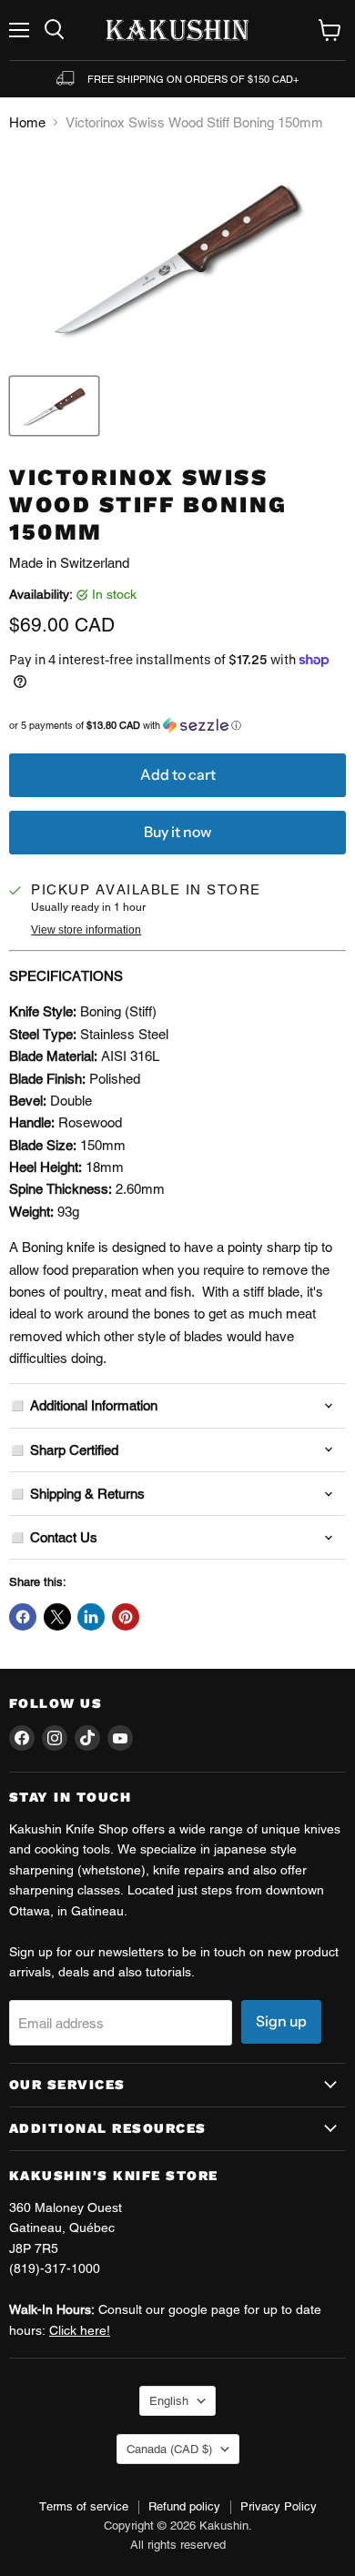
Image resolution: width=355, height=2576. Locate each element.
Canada (169, 2449)
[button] (177, 725)
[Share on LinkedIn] (91, 1617)
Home (27, 122)
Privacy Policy (279, 2506)
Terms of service (84, 2506)
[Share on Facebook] (23, 1617)
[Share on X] (57, 1617)
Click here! (80, 2330)
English (169, 2401)
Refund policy (184, 2506)
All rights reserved (178, 2545)
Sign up (281, 2021)
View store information (86, 930)
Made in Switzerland (69, 563)
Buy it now (177, 832)
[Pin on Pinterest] (126, 1617)
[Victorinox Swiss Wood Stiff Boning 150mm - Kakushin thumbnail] (54, 406)
